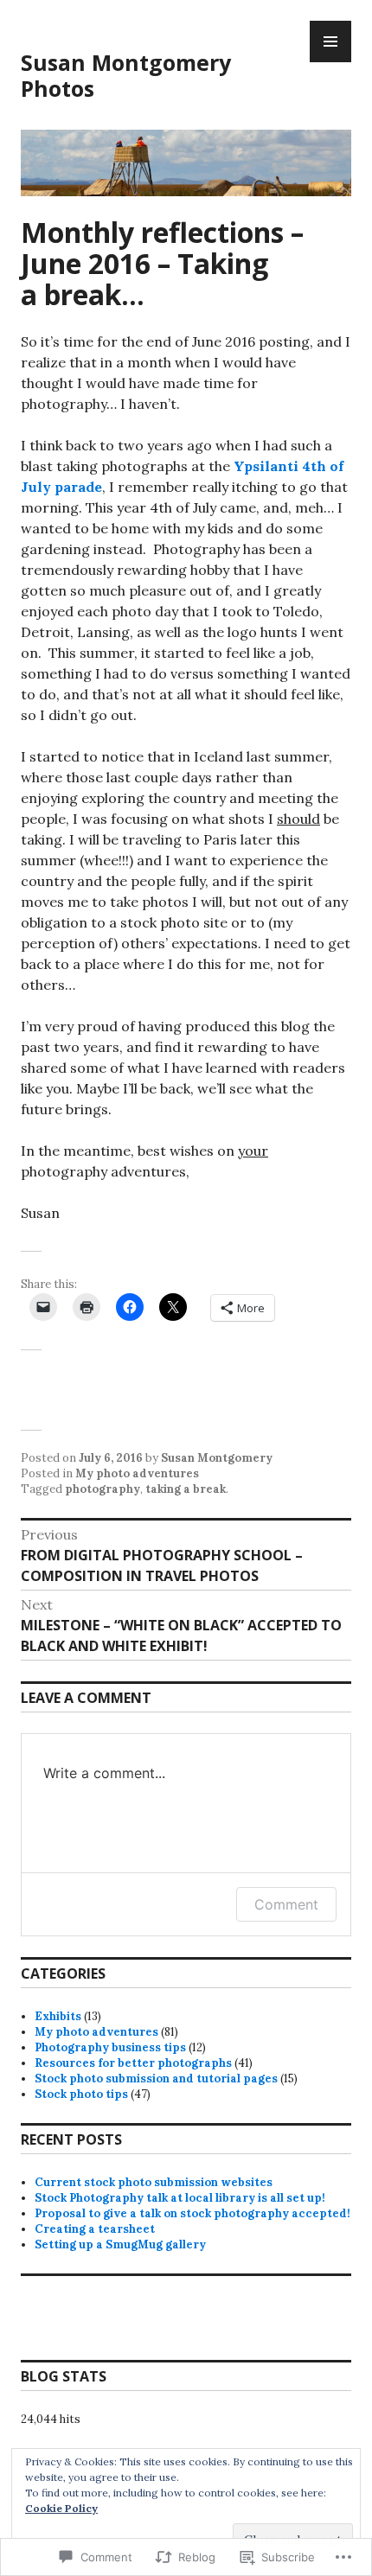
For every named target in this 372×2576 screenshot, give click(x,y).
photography (103, 1489)
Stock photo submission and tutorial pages (156, 2079)
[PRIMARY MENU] (330, 41)
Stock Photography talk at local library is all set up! (180, 2198)
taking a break (186, 1489)
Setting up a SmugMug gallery (120, 2244)
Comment (286, 1904)
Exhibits (58, 2016)
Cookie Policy (61, 2508)
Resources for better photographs (133, 2063)
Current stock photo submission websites (154, 2182)
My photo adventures (137, 1473)
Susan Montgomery (217, 1458)
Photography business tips (110, 2047)
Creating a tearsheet (95, 2229)
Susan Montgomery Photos (126, 75)
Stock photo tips (81, 2094)
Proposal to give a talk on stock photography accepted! (192, 2213)
